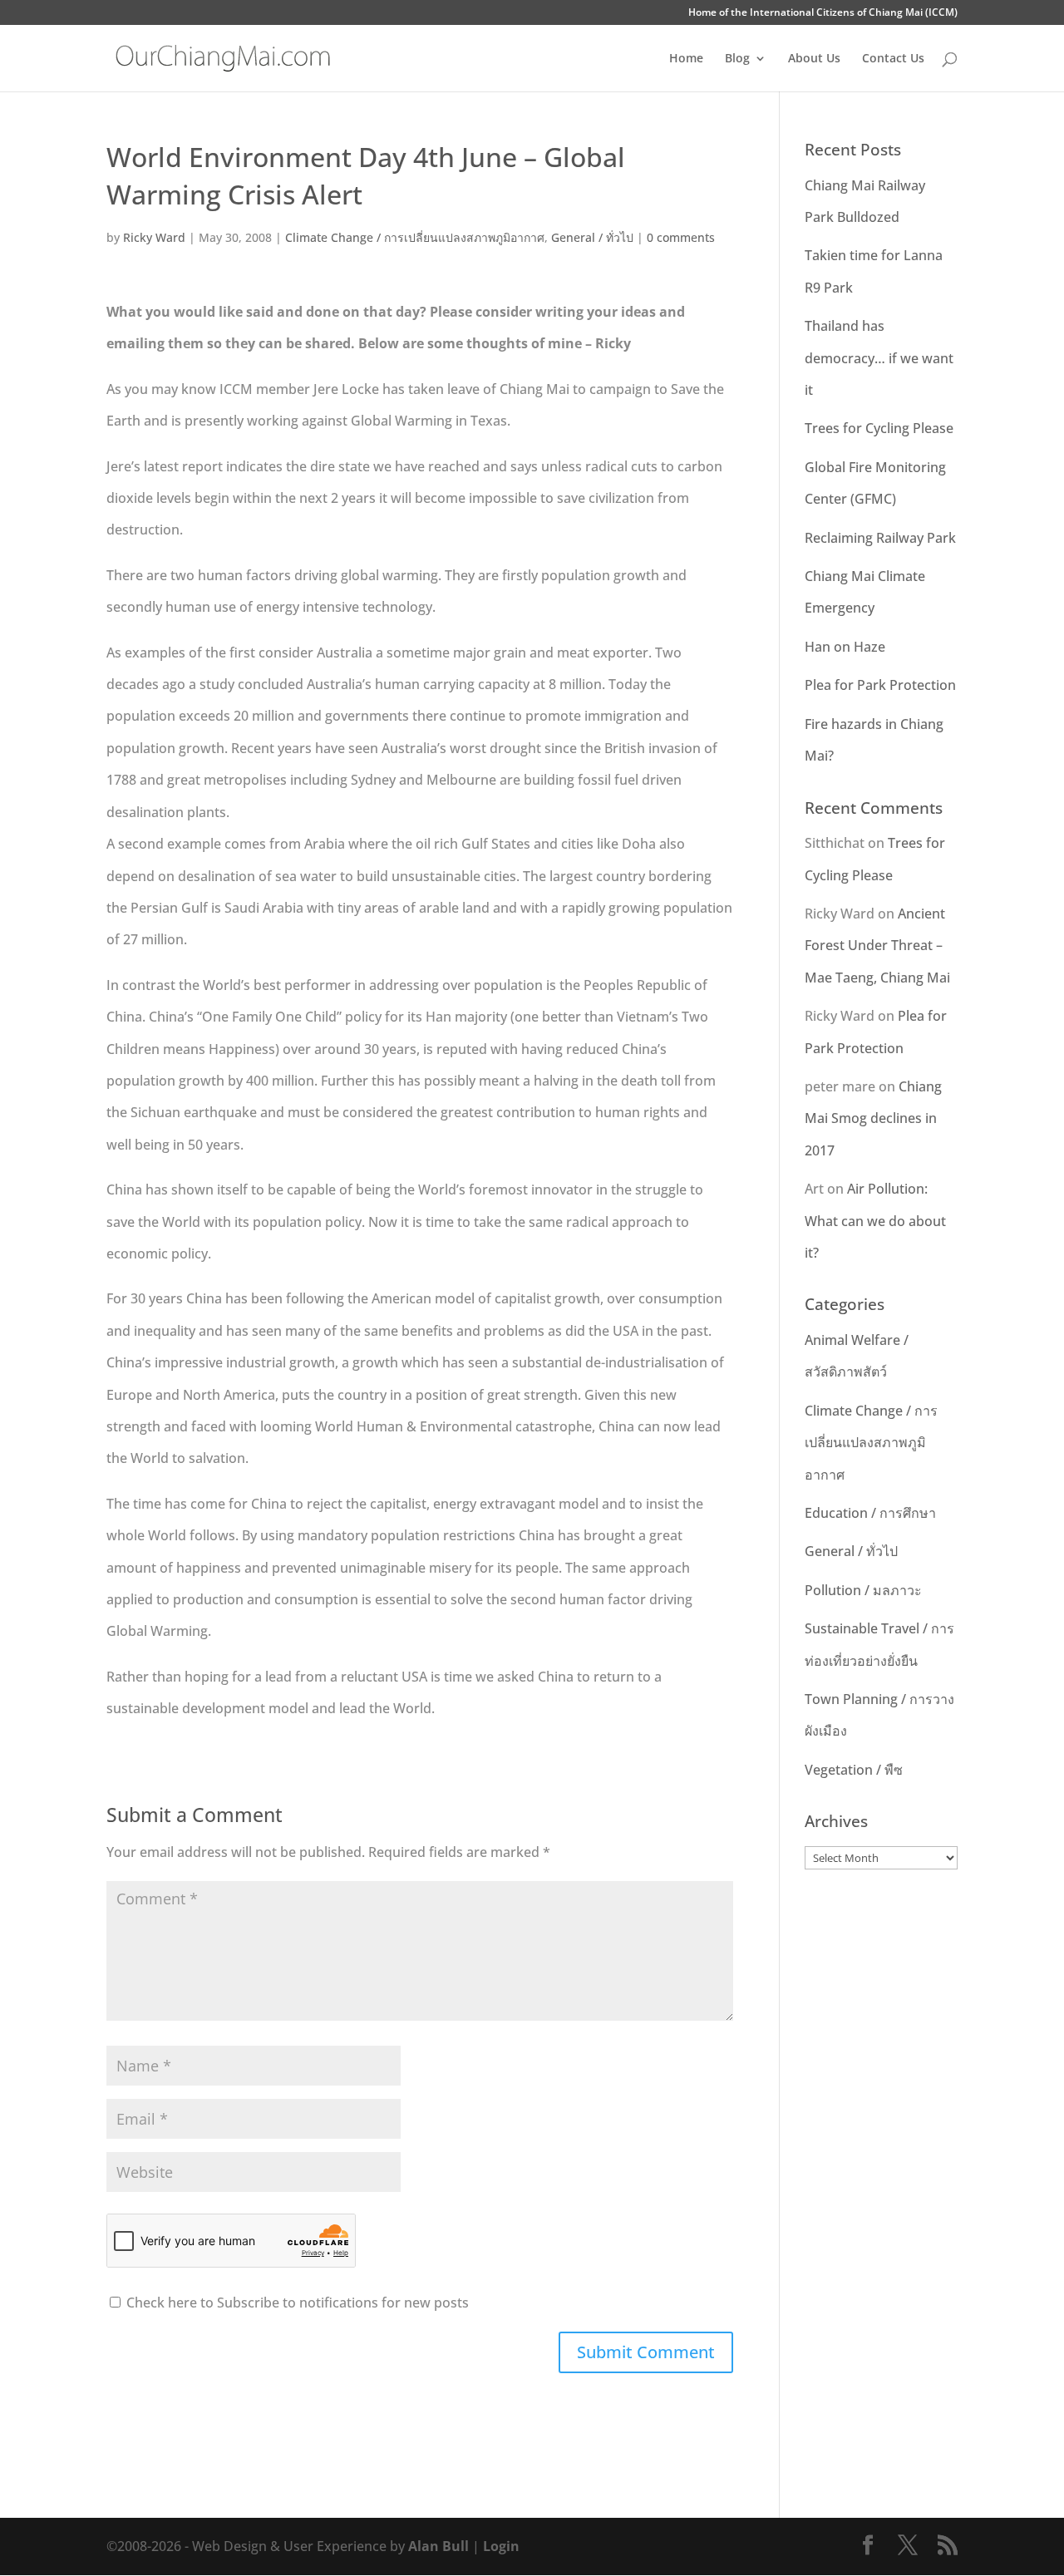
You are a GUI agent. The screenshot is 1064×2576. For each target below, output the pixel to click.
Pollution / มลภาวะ (863, 1590)
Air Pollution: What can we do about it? (875, 1221)
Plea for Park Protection (880, 685)
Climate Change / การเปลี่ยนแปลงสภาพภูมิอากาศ (415, 237)
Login (501, 2546)
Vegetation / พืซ (854, 1770)
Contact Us (893, 59)
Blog (737, 59)
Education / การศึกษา (870, 1513)
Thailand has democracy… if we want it (879, 358)
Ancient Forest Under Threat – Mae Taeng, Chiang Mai (877, 946)
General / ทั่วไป (592, 237)
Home (686, 59)
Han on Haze (845, 647)
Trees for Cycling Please (879, 428)
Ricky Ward (154, 237)
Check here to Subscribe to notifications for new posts (296, 2303)
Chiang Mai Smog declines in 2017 (873, 1118)
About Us (814, 59)
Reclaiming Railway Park (880, 538)
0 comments (681, 237)
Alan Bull (438, 2546)
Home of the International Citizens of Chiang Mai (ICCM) (823, 13)
